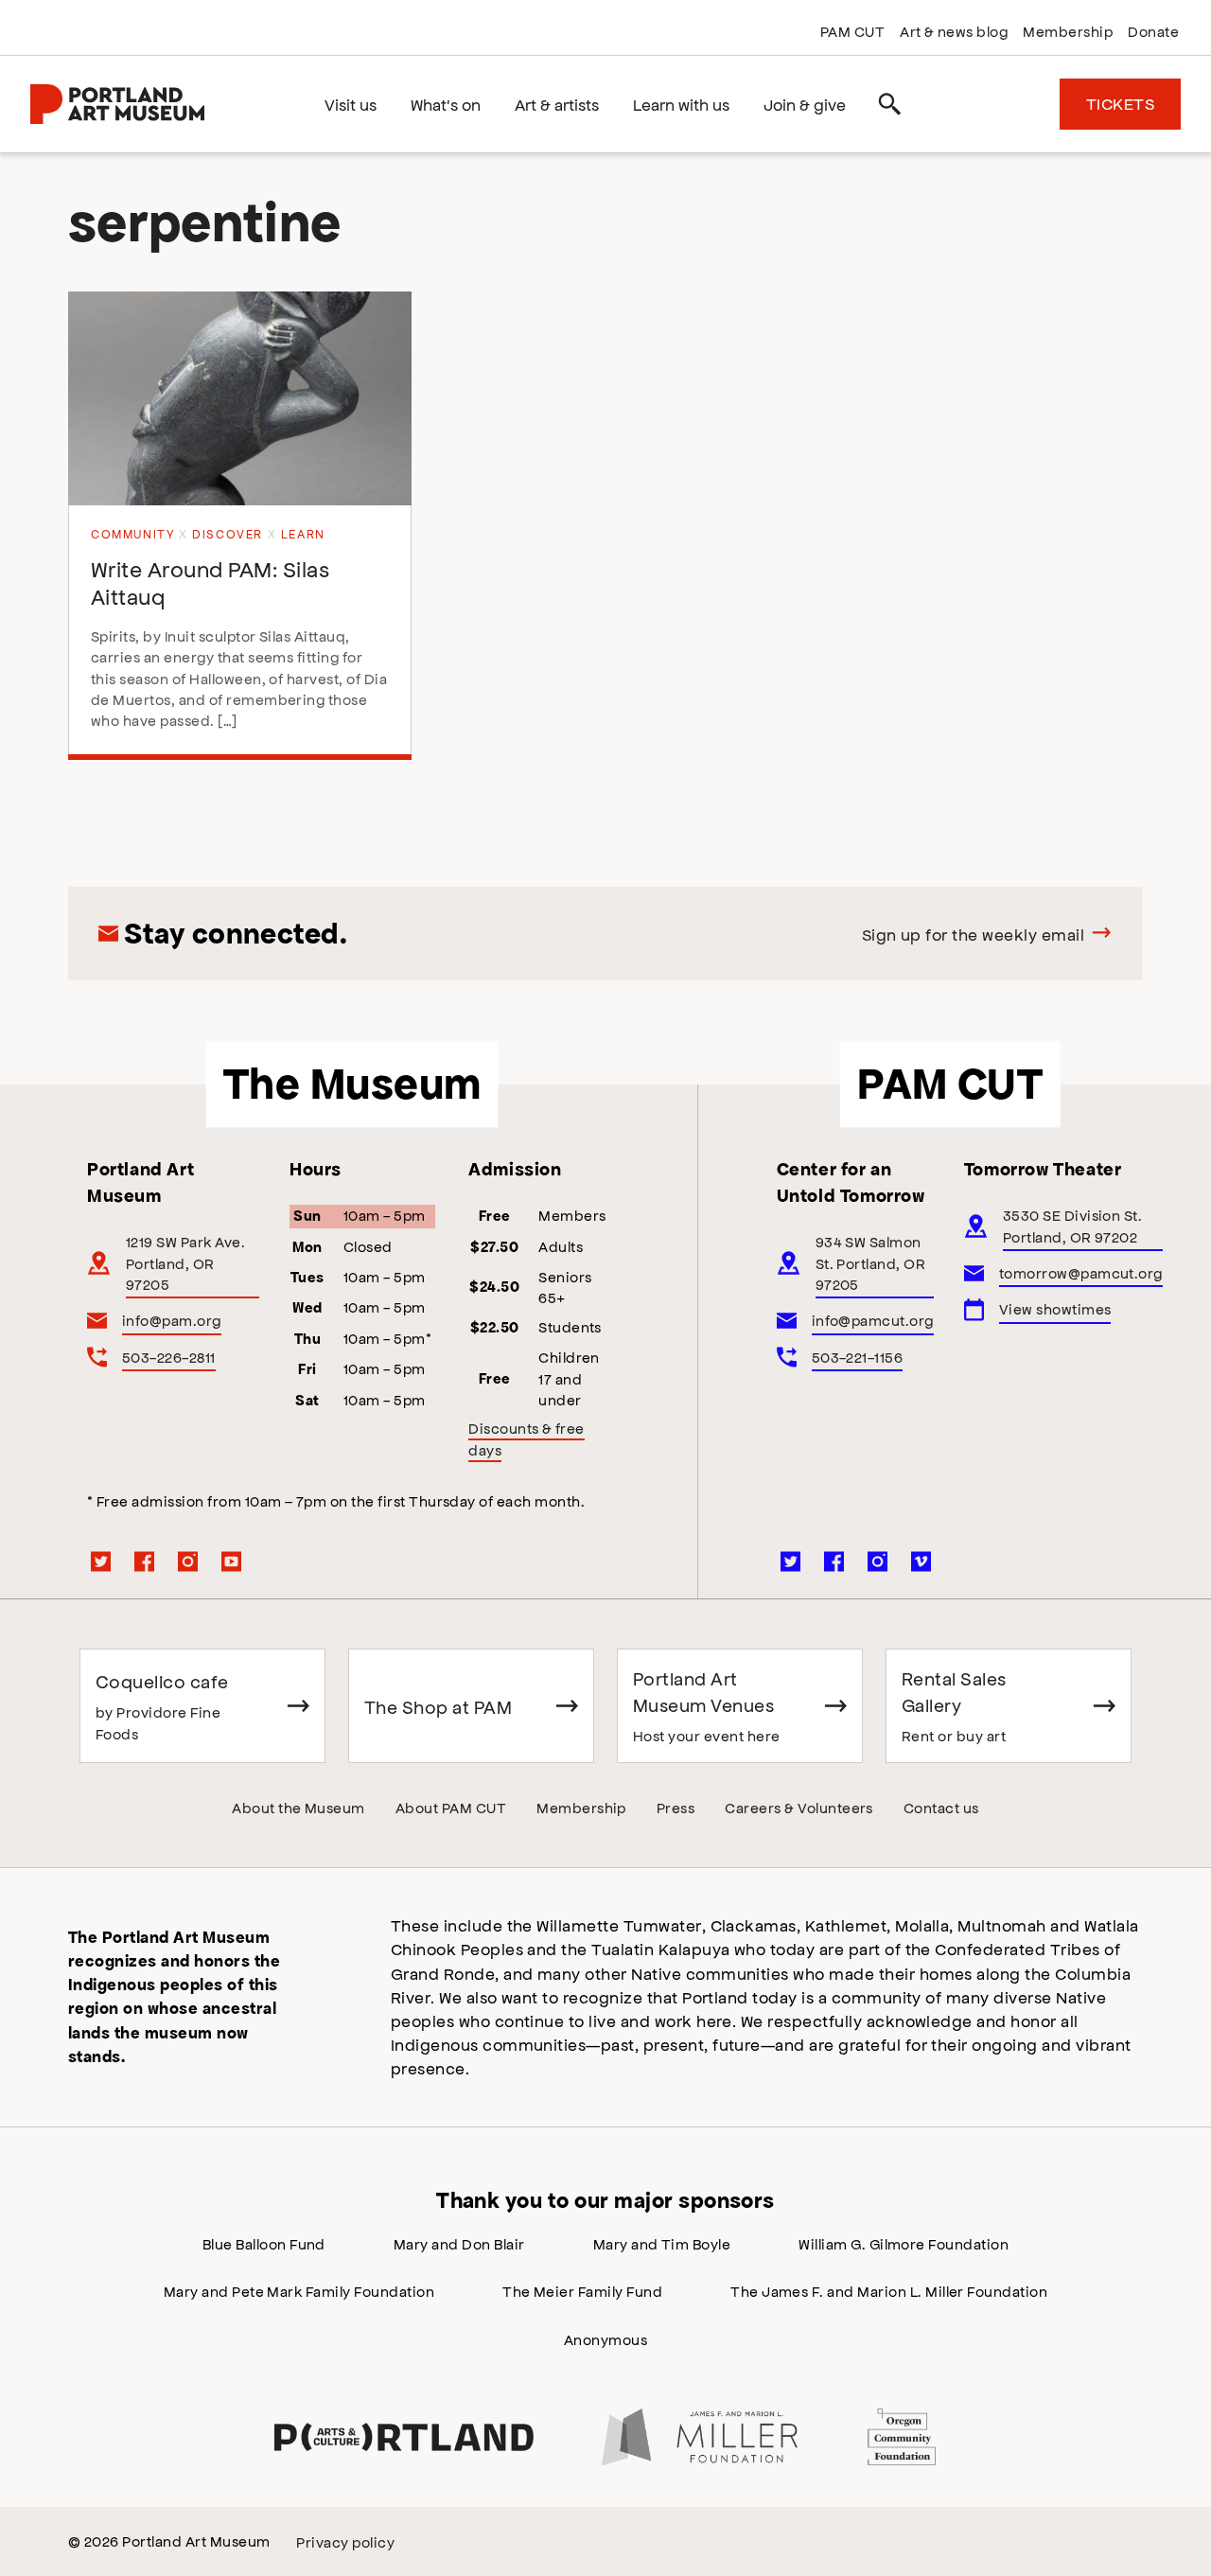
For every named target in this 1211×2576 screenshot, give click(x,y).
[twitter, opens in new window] (101, 1561)
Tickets (1120, 103)
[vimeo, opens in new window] (921, 1561)
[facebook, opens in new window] (145, 1561)
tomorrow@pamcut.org (1081, 1272)
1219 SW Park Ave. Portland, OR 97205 (185, 1262)
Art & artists (557, 104)
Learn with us (681, 104)
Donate (1153, 31)
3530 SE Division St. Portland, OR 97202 (1073, 1225)
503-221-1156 (858, 1357)
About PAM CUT (451, 1807)
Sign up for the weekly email (973, 934)
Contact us (941, 1807)
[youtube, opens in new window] (232, 1561)
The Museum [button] (352, 1084)
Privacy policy (345, 2541)
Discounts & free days (527, 1438)
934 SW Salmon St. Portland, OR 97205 (871, 1262)
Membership (1068, 31)
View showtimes (1055, 1308)
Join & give (805, 104)
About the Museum (298, 1807)
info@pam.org (172, 1320)
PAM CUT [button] (950, 1084)
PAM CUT (852, 31)
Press (676, 1807)
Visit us (351, 104)
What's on (446, 104)
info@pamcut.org (873, 1320)
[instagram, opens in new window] (188, 1561)
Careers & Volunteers (799, 1807)
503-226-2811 (169, 1357)
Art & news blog (954, 31)
